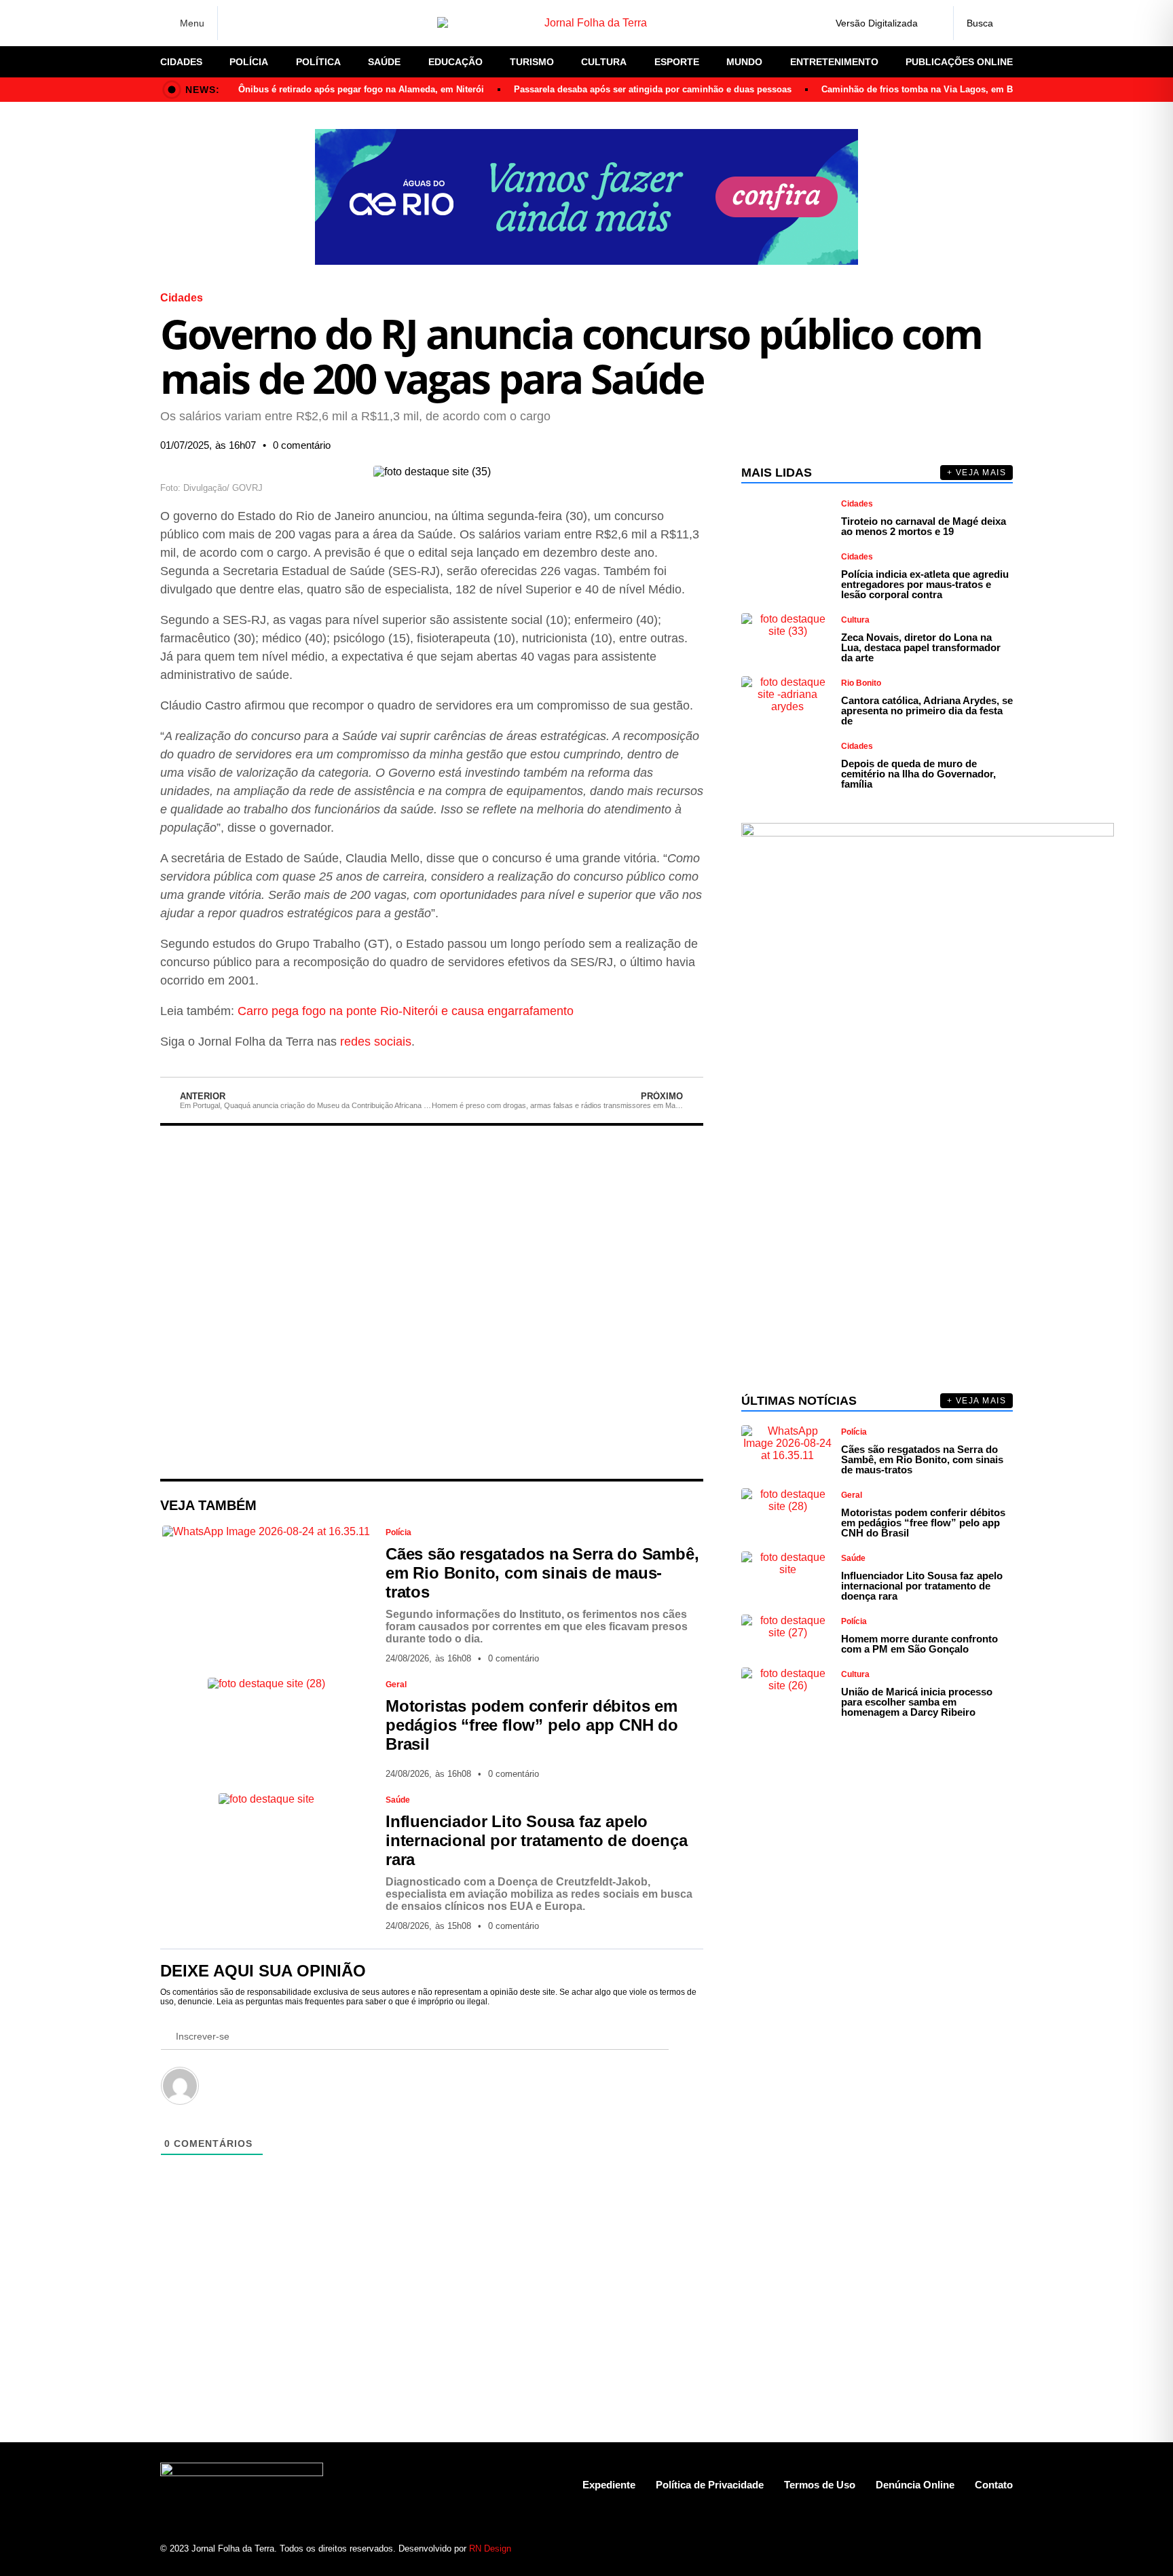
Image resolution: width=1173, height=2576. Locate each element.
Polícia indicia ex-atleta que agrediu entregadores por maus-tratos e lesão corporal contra (925, 584)
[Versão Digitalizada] (932, 23)
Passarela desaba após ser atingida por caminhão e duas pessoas (653, 89)
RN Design (490, 2549)
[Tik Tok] (332, 23)
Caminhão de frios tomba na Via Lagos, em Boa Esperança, (947, 89)
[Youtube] (955, 2548)
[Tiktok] (979, 2548)
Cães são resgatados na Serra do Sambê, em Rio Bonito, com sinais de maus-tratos (542, 1573)
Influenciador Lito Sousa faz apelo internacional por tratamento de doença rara (536, 1840)
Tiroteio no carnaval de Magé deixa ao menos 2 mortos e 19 (924, 526)
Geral (396, 1685)
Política (318, 62)
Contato (994, 2485)
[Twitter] (284, 23)
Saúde (384, 62)
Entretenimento (834, 62)
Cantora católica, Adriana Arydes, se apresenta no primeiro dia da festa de (927, 711)
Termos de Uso (820, 2485)
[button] (559, 445)
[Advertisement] (432, 1302)
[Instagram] (261, 23)
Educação (455, 62)
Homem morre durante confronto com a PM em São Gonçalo (919, 1644)
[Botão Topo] (1002, 2548)
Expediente (609, 2485)
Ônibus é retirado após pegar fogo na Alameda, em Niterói (361, 89)
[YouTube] (308, 23)
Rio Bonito (861, 683)
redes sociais (376, 1042)
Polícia (249, 62)
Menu (192, 23)
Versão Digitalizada (877, 23)
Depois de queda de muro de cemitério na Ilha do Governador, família (918, 774)
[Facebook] (237, 23)
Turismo (532, 62)
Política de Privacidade (710, 2485)
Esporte (677, 62)
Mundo (744, 62)
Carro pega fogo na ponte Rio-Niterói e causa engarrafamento (406, 1011)
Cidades (181, 62)
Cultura (604, 62)
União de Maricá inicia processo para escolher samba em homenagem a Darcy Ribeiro (917, 1702)
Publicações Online (959, 62)
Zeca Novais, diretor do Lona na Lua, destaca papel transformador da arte (921, 647)
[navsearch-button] (983, 23)
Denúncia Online (915, 2485)
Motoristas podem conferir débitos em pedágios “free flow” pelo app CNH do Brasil (532, 1725)
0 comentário (302, 445)
